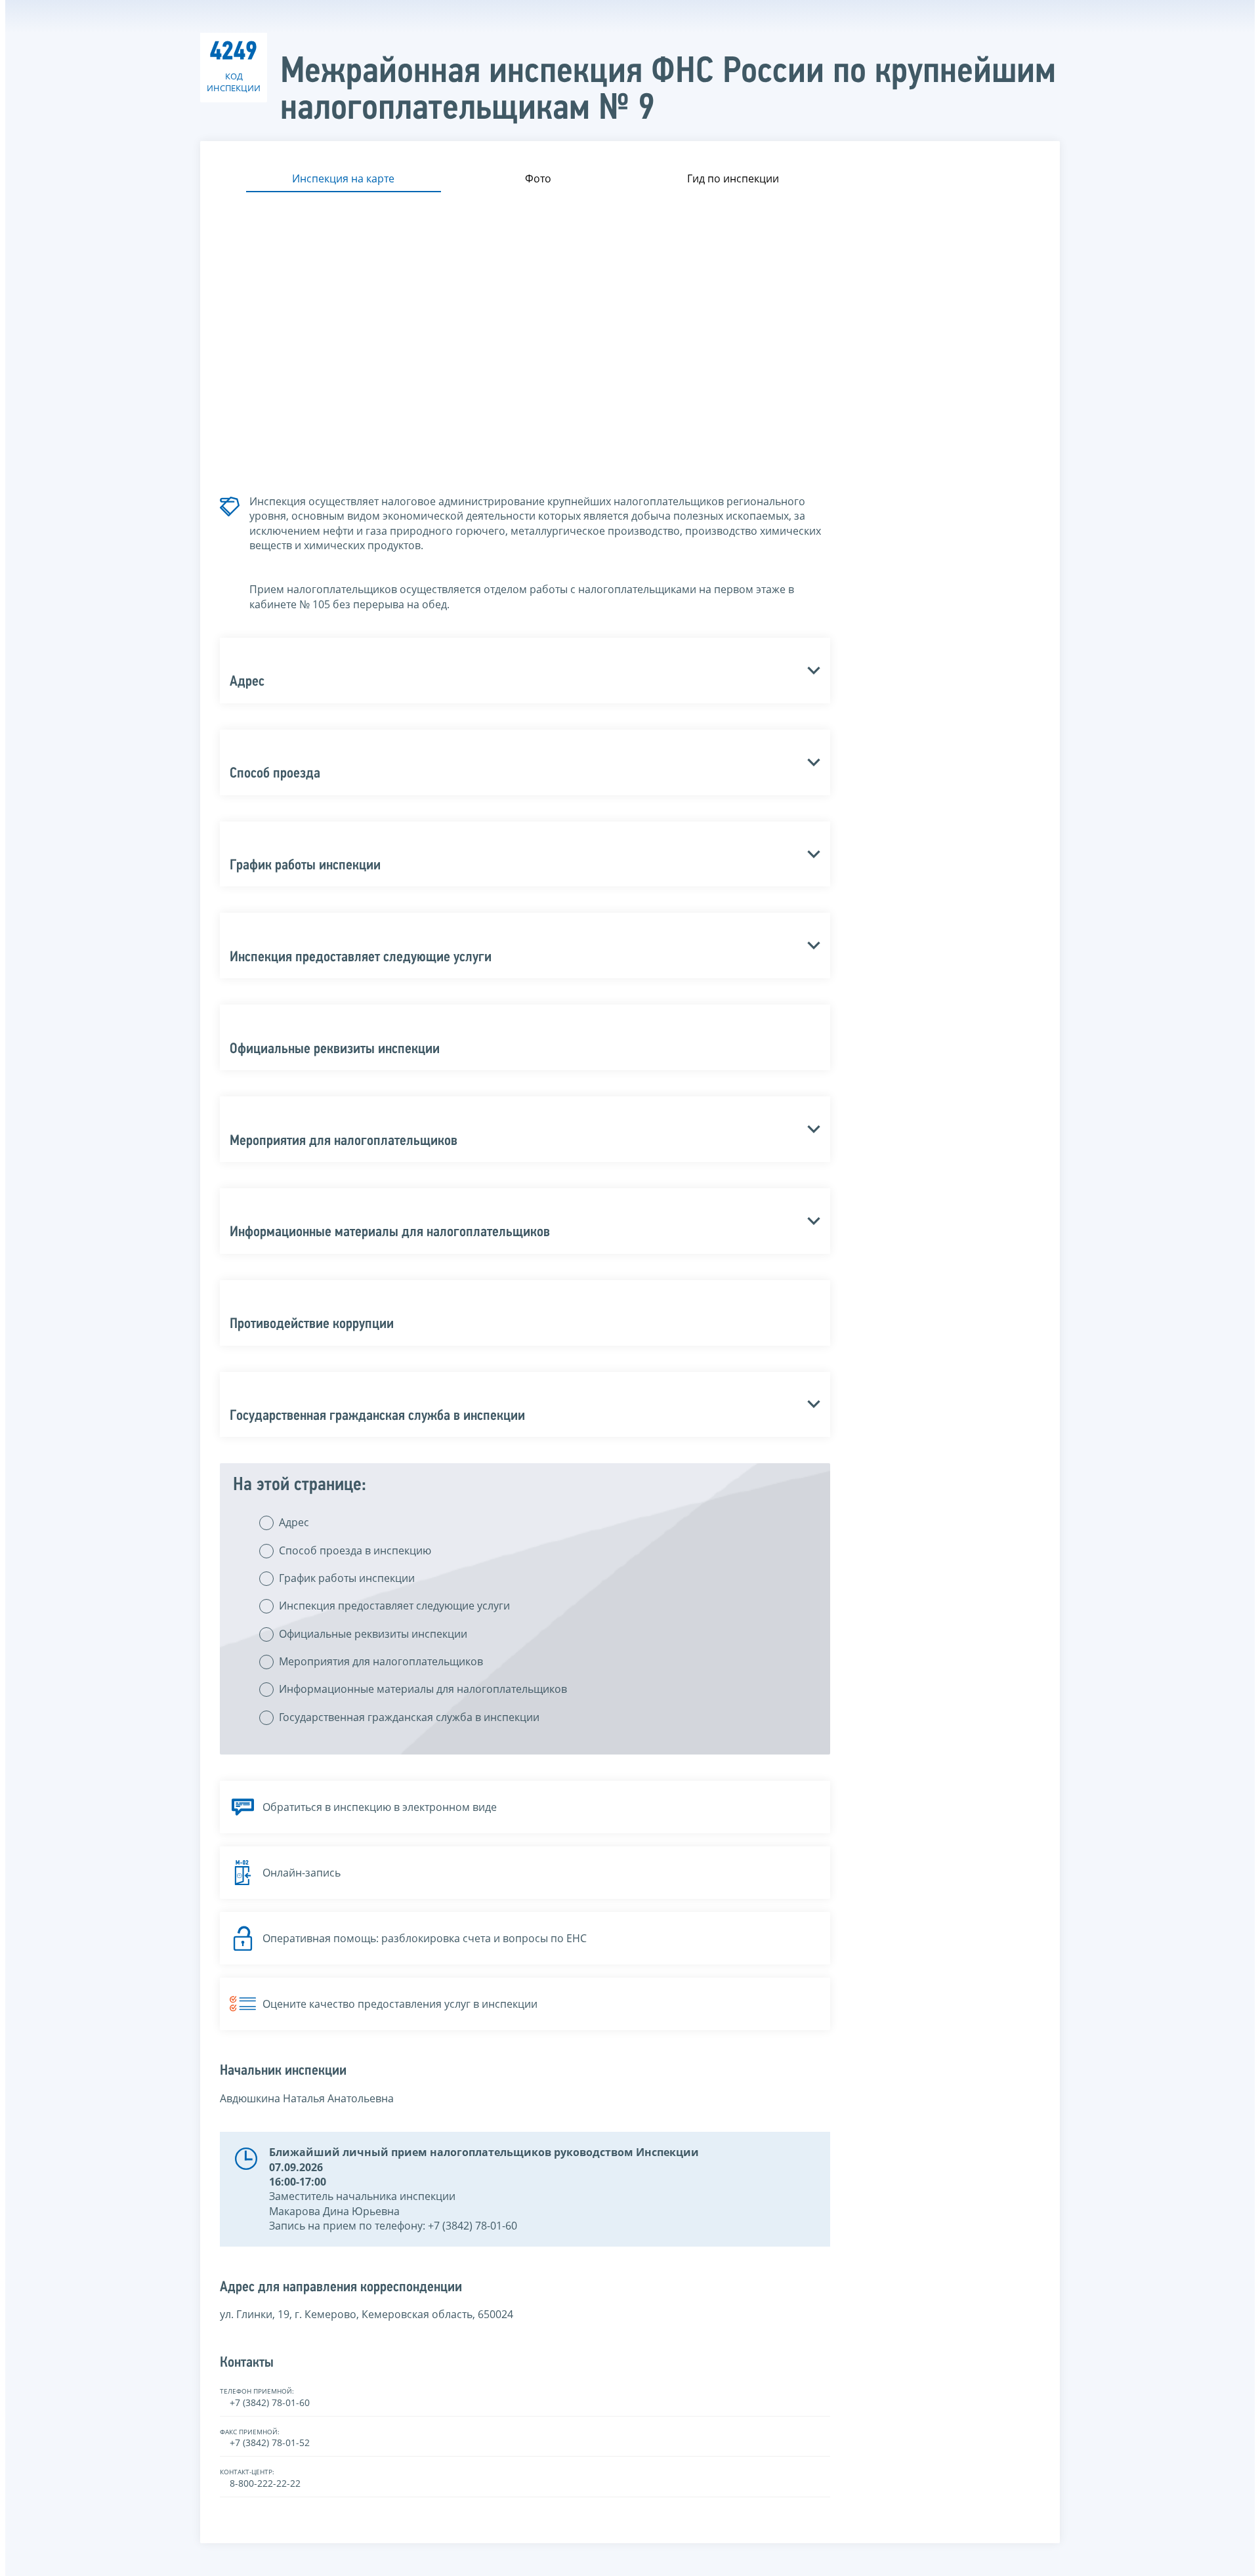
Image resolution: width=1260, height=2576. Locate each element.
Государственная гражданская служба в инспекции (409, 1717)
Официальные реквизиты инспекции (373, 1634)
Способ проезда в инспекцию (355, 1550)
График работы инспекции (347, 1578)
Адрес (294, 1522)
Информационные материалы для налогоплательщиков (423, 1689)
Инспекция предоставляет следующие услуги (394, 1606)
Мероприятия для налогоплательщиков (381, 1661)
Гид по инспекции (733, 178)
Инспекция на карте (343, 178)
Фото (538, 178)
